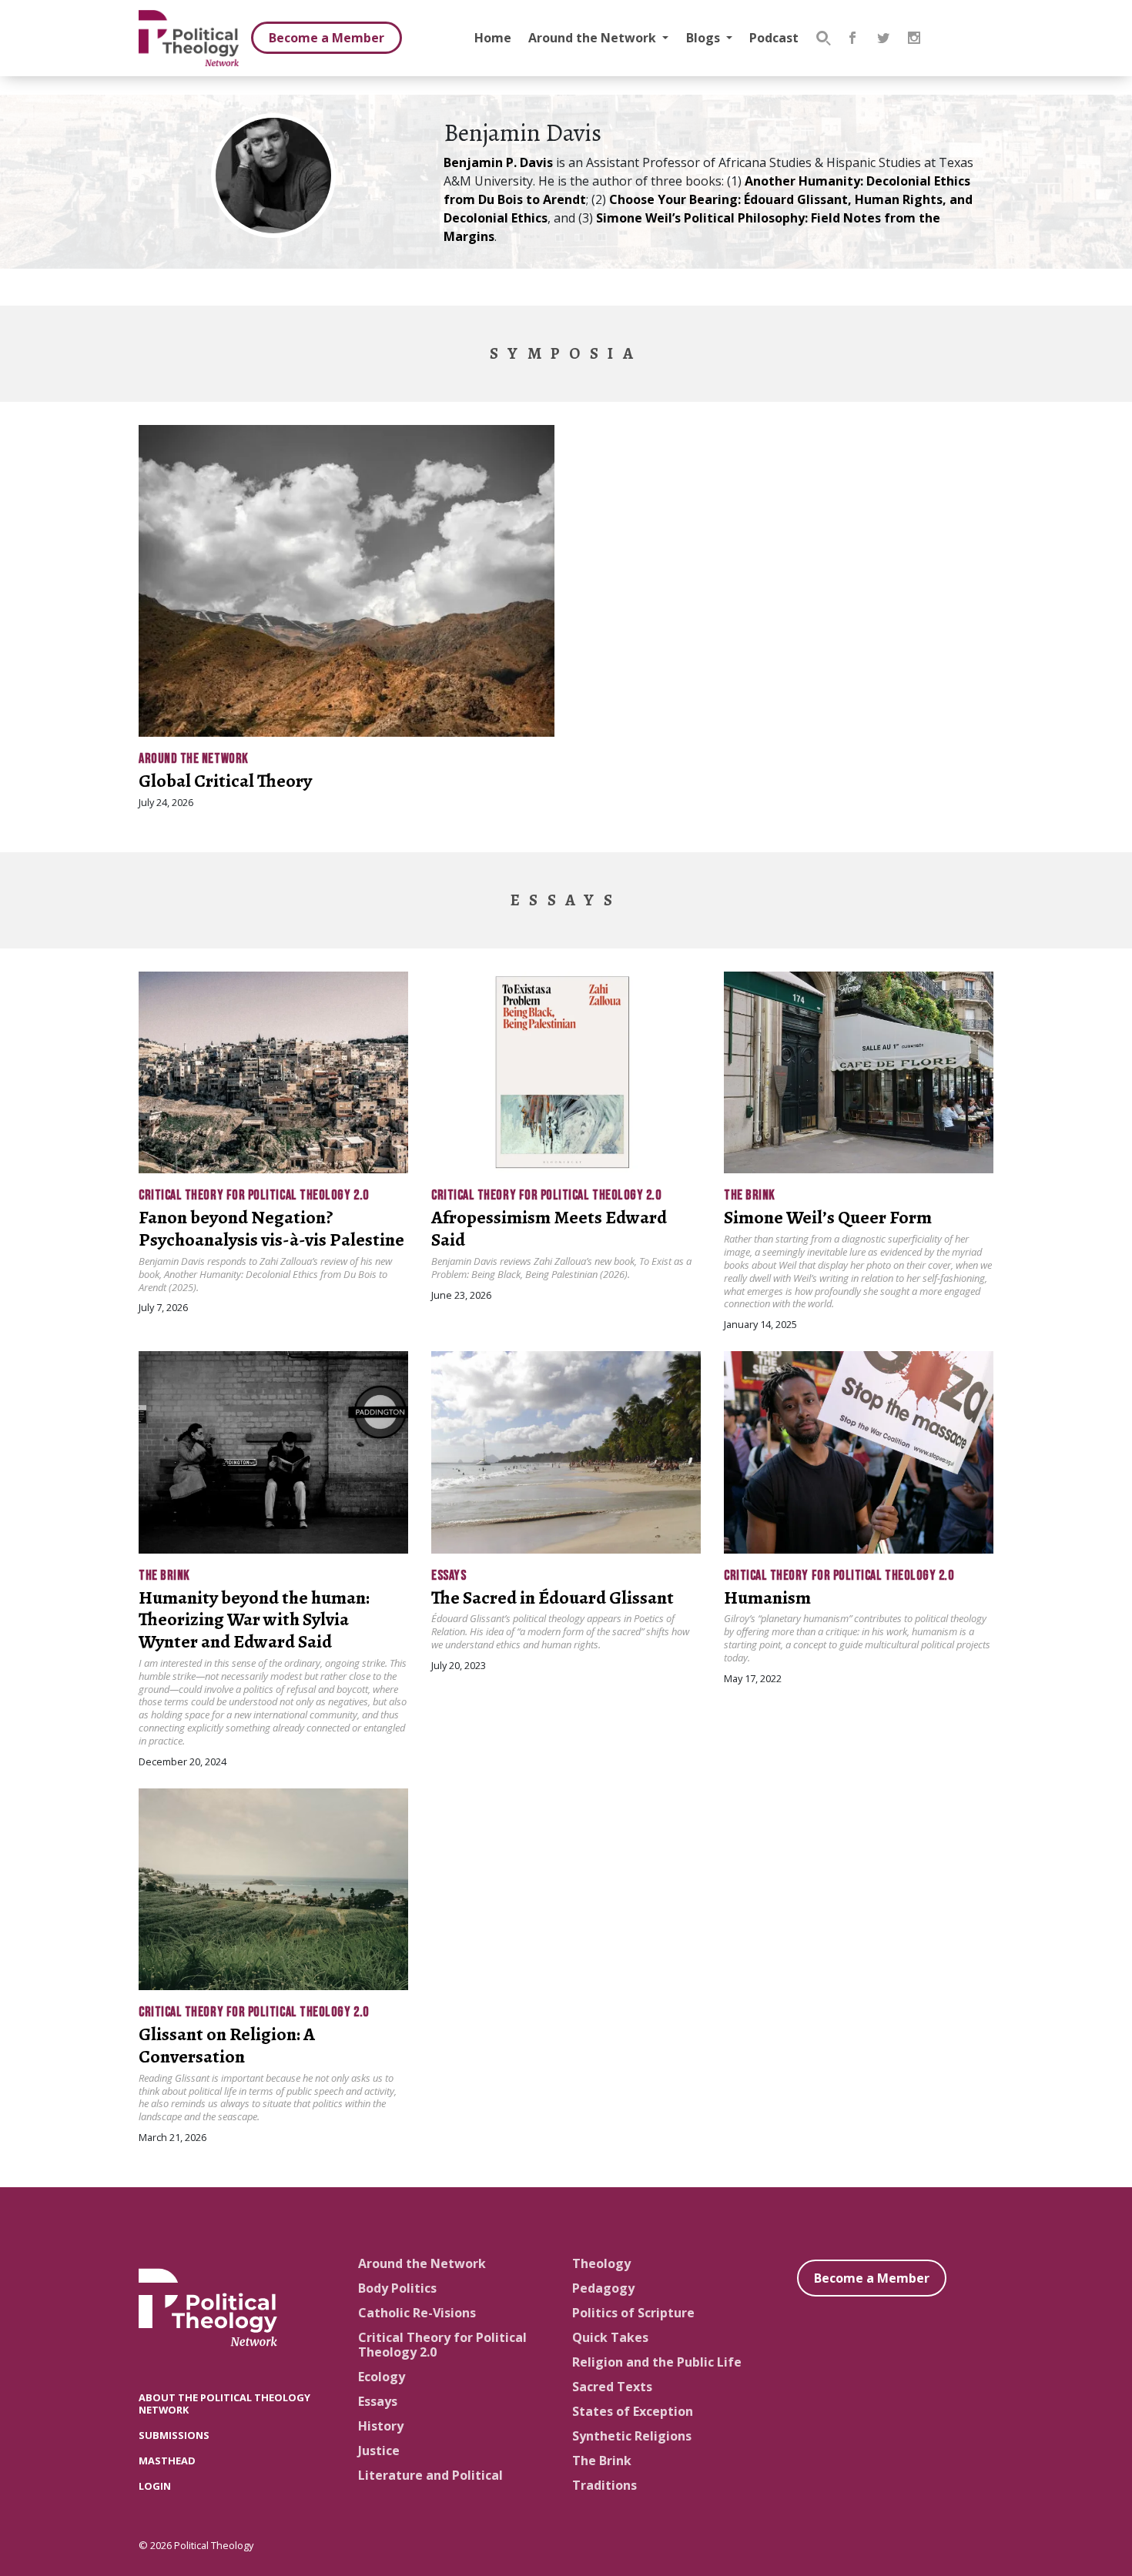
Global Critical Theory (225, 781)
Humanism (767, 1597)
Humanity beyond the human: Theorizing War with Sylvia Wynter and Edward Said (254, 1620)
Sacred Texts (612, 2387)
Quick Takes (610, 2337)
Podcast (774, 38)
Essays (449, 1576)
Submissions (174, 2435)
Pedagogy (603, 2288)
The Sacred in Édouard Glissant (553, 1597)
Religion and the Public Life (657, 2362)
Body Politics (397, 2288)
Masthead (167, 2461)
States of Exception (633, 2411)
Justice (379, 2451)
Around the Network (594, 38)
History (381, 2426)
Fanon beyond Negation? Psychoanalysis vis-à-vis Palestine (271, 1228)
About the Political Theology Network (224, 2403)
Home (493, 38)
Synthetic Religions (632, 2436)
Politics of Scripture (633, 2313)
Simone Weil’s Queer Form (828, 1217)
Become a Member (327, 38)
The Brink (750, 1195)
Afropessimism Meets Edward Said (549, 1228)
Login (155, 2486)
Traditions (605, 2485)
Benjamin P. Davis (498, 162)
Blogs (705, 38)
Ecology (382, 2377)
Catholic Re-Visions (417, 2313)
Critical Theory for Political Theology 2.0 (254, 1195)
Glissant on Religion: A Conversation (227, 2045)
